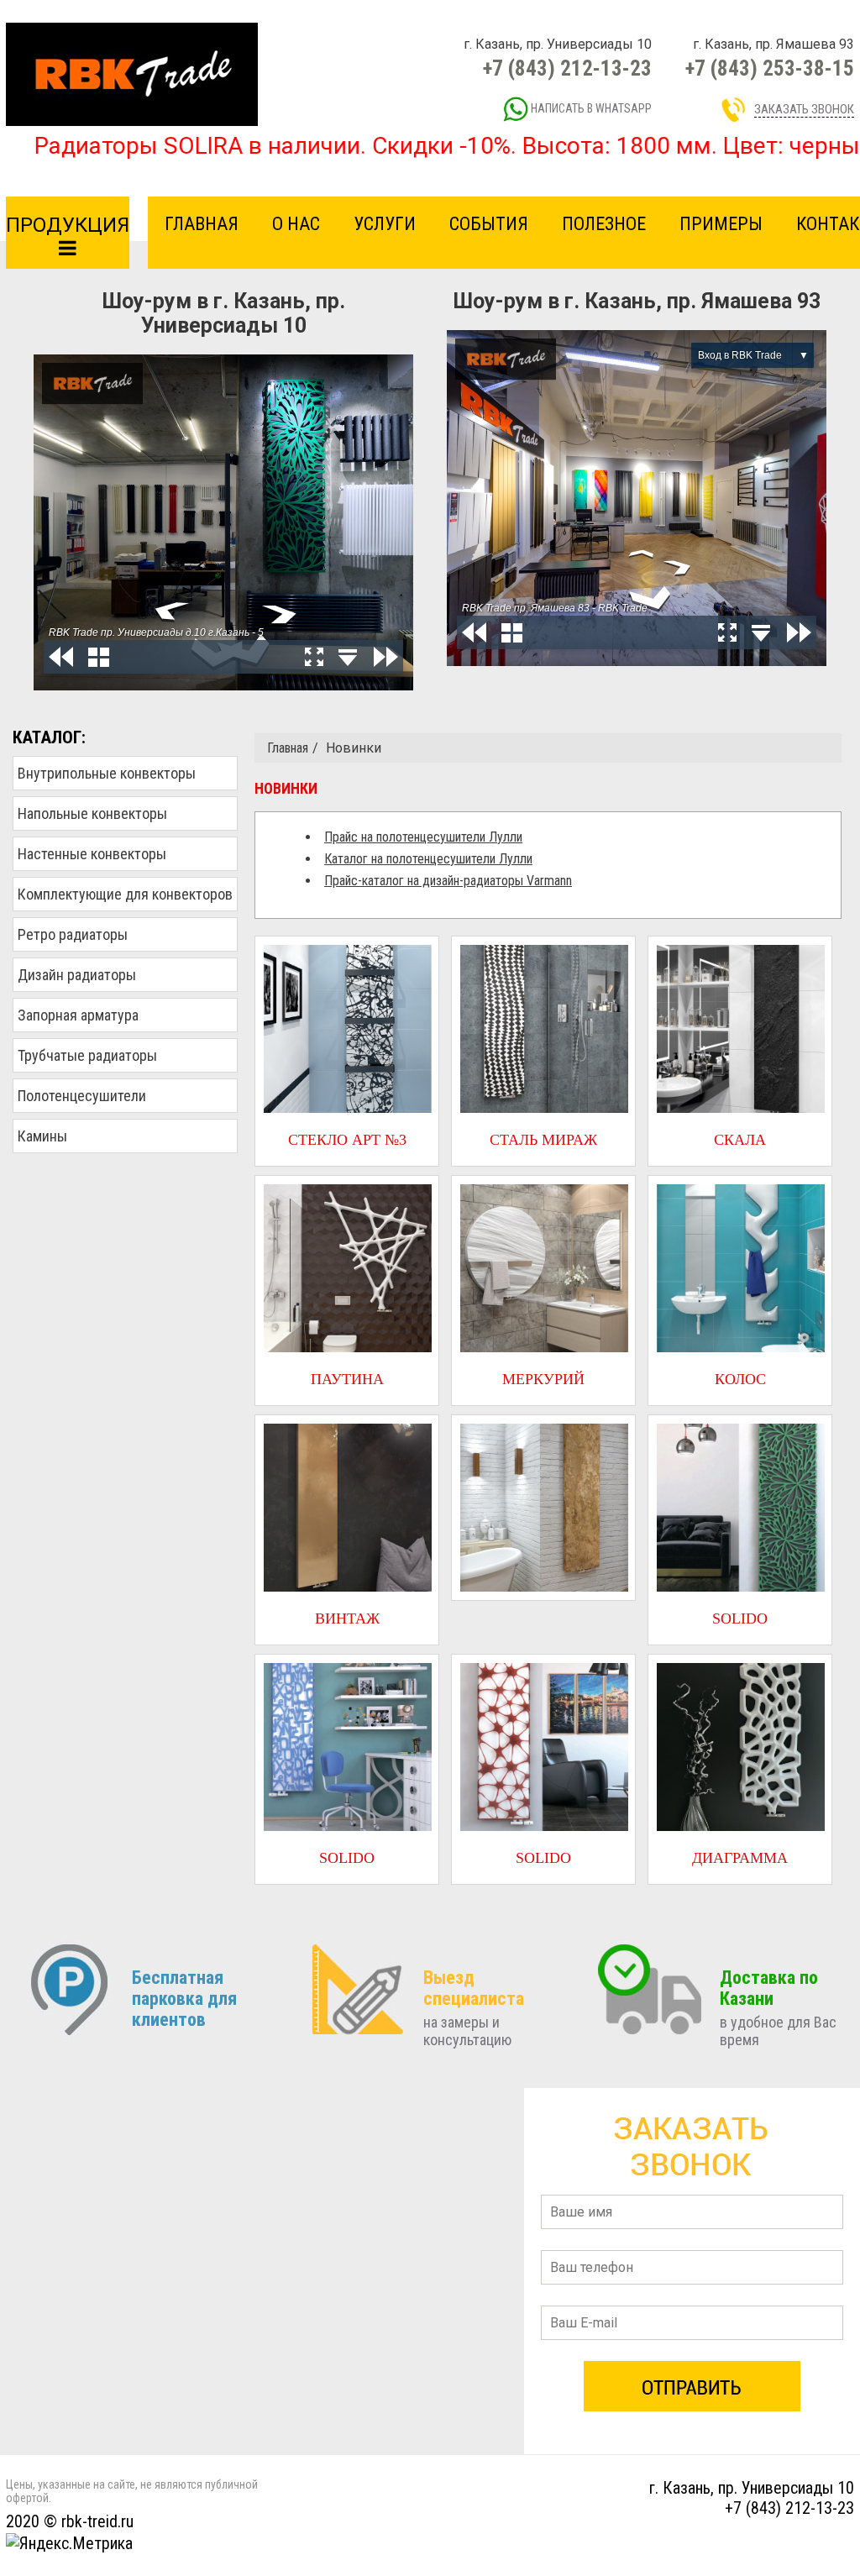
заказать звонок (804, 109)
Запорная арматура (78, 1015)
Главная (202, 224)
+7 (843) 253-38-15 (770, 68)
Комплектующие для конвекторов (125, 894)
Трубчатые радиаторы (87, 1055)
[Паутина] (347, 1268)
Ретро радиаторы (73, 934)
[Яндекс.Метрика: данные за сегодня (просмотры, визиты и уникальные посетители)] (69, 2543)
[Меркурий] (543, 1268)
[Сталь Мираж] (543, 1029)
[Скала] (740, 1029)
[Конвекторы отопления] (132, 73)
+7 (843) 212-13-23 (567, 68)
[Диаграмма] (740, 1747)
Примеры (721, 224)
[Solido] (740, 1508)
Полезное (604, 224)
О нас (296, 224)
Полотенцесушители (82, 1096)
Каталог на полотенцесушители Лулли (428, 859)
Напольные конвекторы (92, 813)
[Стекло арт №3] (347, 1029)
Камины (42, 1136)
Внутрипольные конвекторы (107, 773)
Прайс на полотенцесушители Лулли (423, 837)
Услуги (385, 224)
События (489, 224)
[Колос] (740, 1268)
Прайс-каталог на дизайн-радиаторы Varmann (448, 881)
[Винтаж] (347, 1508)
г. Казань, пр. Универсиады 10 (752, 2488)
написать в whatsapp (590, 108)
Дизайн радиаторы (77, 975)
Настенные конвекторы (92, 854)
